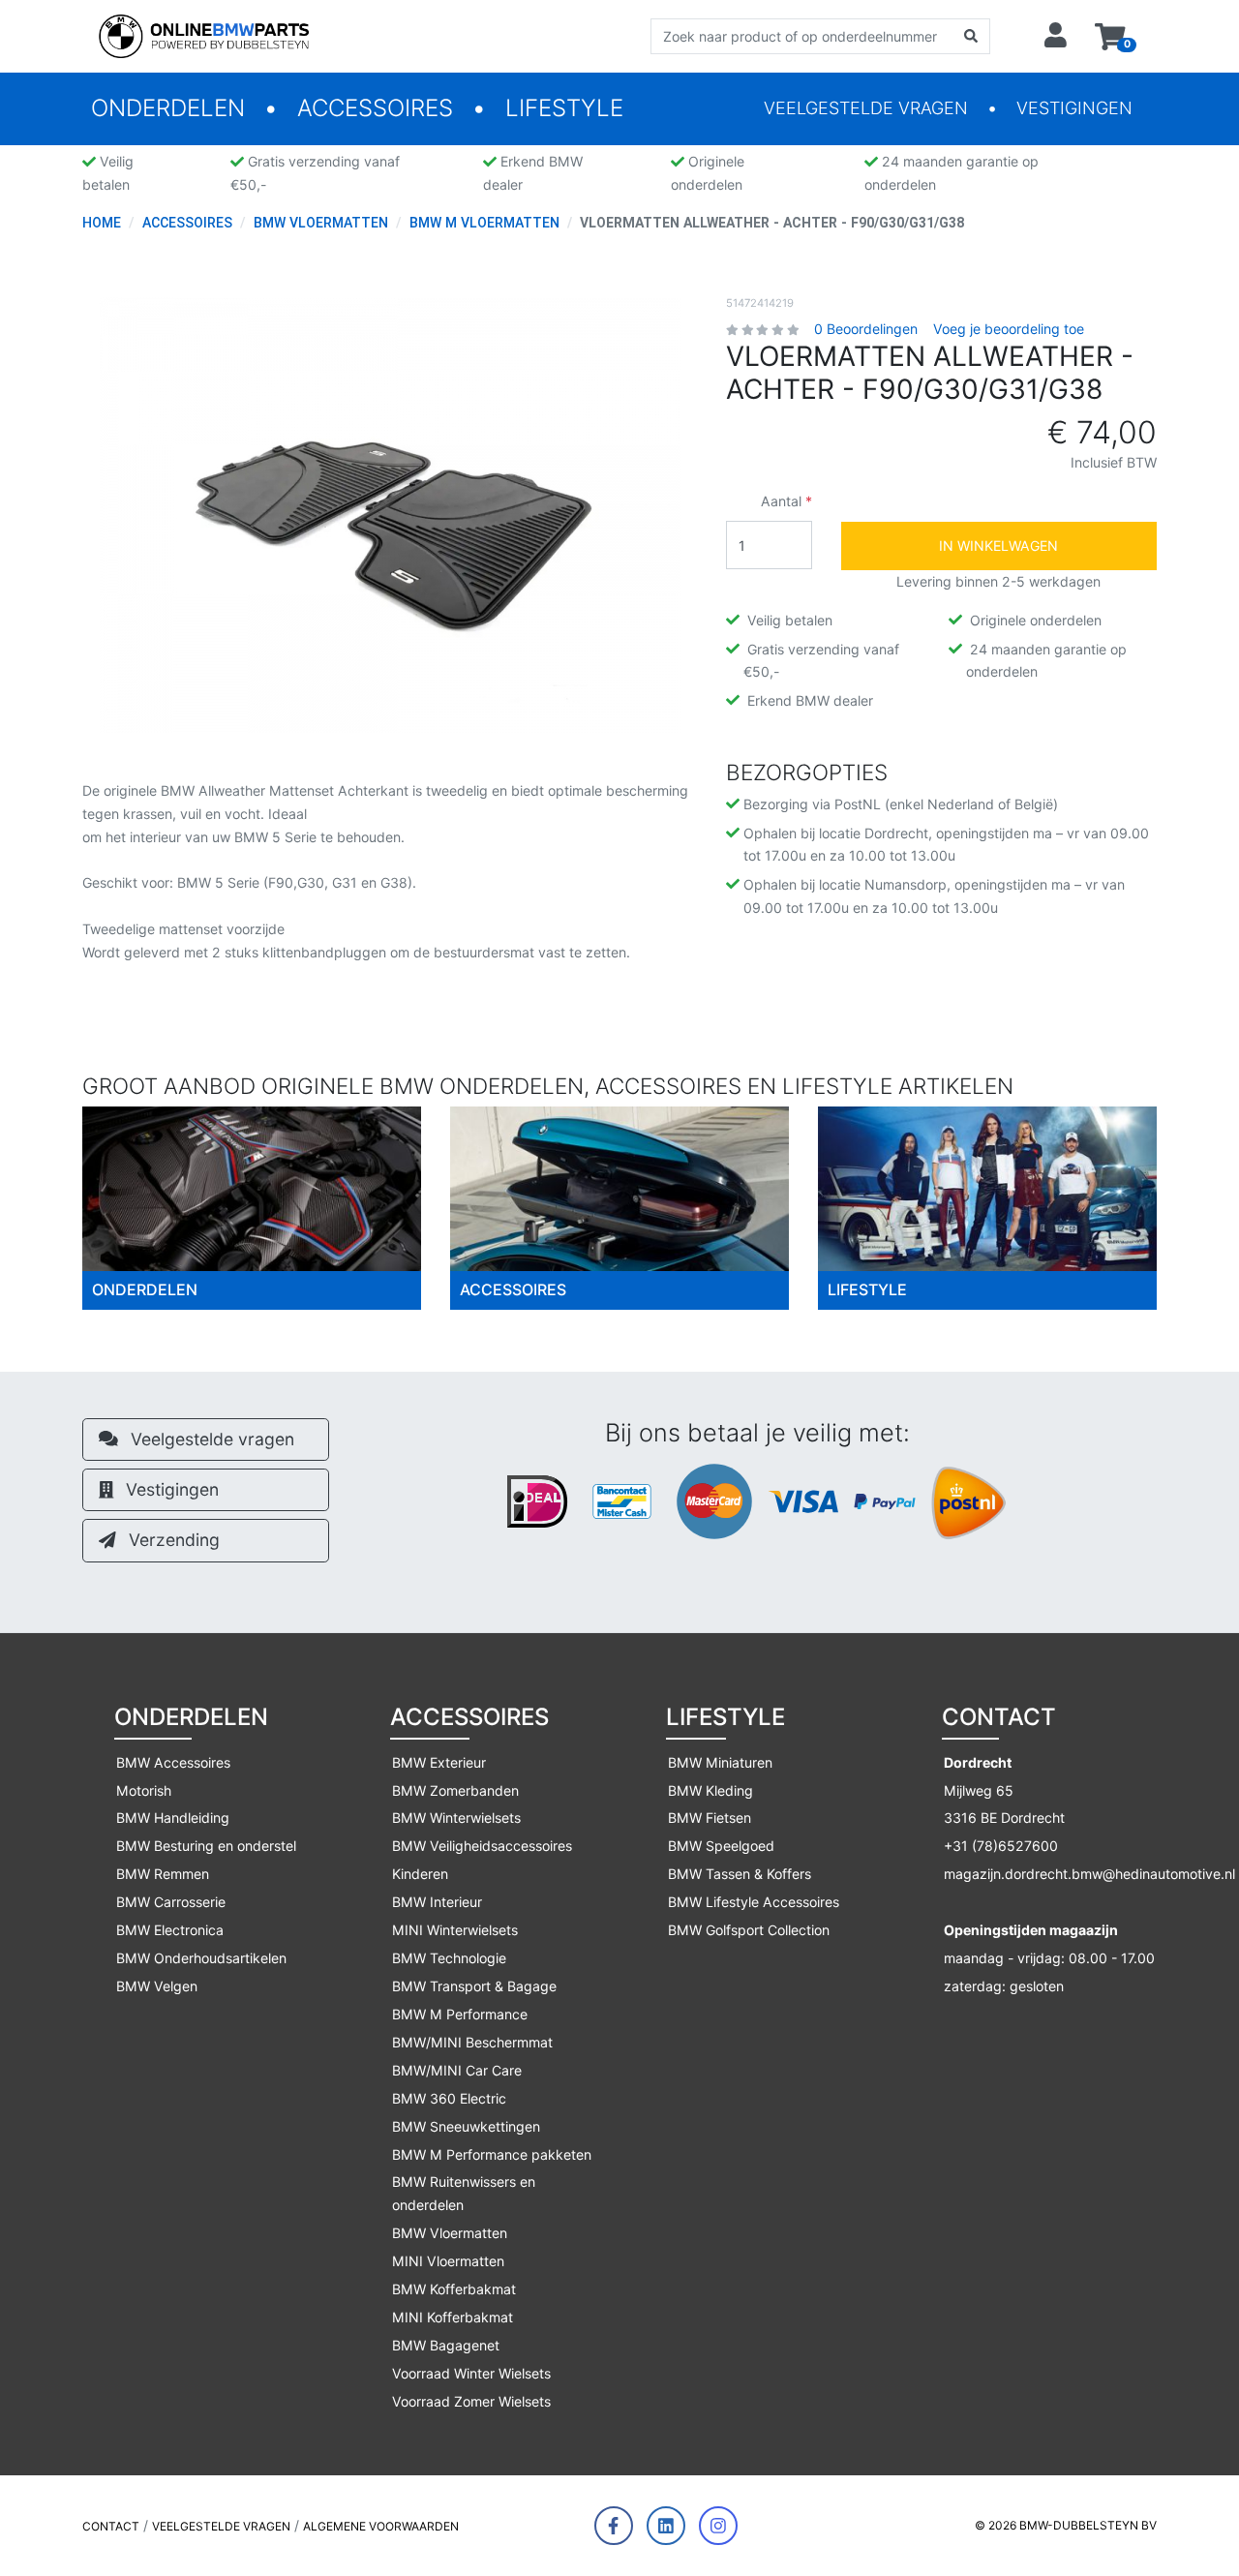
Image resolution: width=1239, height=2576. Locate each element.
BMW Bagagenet (446, 2345)
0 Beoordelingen (866, 329)
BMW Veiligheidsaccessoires (482, 1846)
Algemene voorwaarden (381, 2526)
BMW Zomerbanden (455, 1790)
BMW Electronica (170, 1930)
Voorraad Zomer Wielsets (471, 2401)
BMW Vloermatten (450, 2233)
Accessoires (375, 108)
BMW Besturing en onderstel (206, 1846)
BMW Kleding (710, 1790)
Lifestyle (564, 108)
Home (102, 223)
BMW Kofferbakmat (454, 2289)
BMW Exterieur (439, 1762)
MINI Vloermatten (448, 2261)
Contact (111, 2526)
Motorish (144, 1790)
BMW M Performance (460, 2014)
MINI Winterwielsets (455, 1930)
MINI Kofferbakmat (453, 2317)
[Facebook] (614, 2526)
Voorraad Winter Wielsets (471, 2373)
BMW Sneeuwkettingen (466, 2126)
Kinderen (420, 1874)
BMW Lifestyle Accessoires (754, 1902)
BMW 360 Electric (449, 2098)
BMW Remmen (163, 1874)
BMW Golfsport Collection (749, 1930)
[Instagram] (718, 2526)
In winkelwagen (998, 546)
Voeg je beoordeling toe (1009, 329)
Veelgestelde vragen (866, 108)
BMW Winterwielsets (456, 1818)
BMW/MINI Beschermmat (472, 2042)
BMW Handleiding (173, 1818)
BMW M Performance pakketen (492, 2154)
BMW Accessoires (173, 1762)
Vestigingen (1074, 108)
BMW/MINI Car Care (457, 2070)
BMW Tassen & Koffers (740, 1874)
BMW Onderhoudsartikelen (201, 1958)
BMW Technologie (449, 1958)
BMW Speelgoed (721, 1846)
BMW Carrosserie (171, 1902)
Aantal (781, 501)
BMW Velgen (157, 1986)
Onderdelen (168, 108)
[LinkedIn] (666, 2526)
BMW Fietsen (710, 1818)
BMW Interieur (437, 1902)
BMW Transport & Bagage (474, 1986)
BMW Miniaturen (720, 1762)
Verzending (172, 1540)
